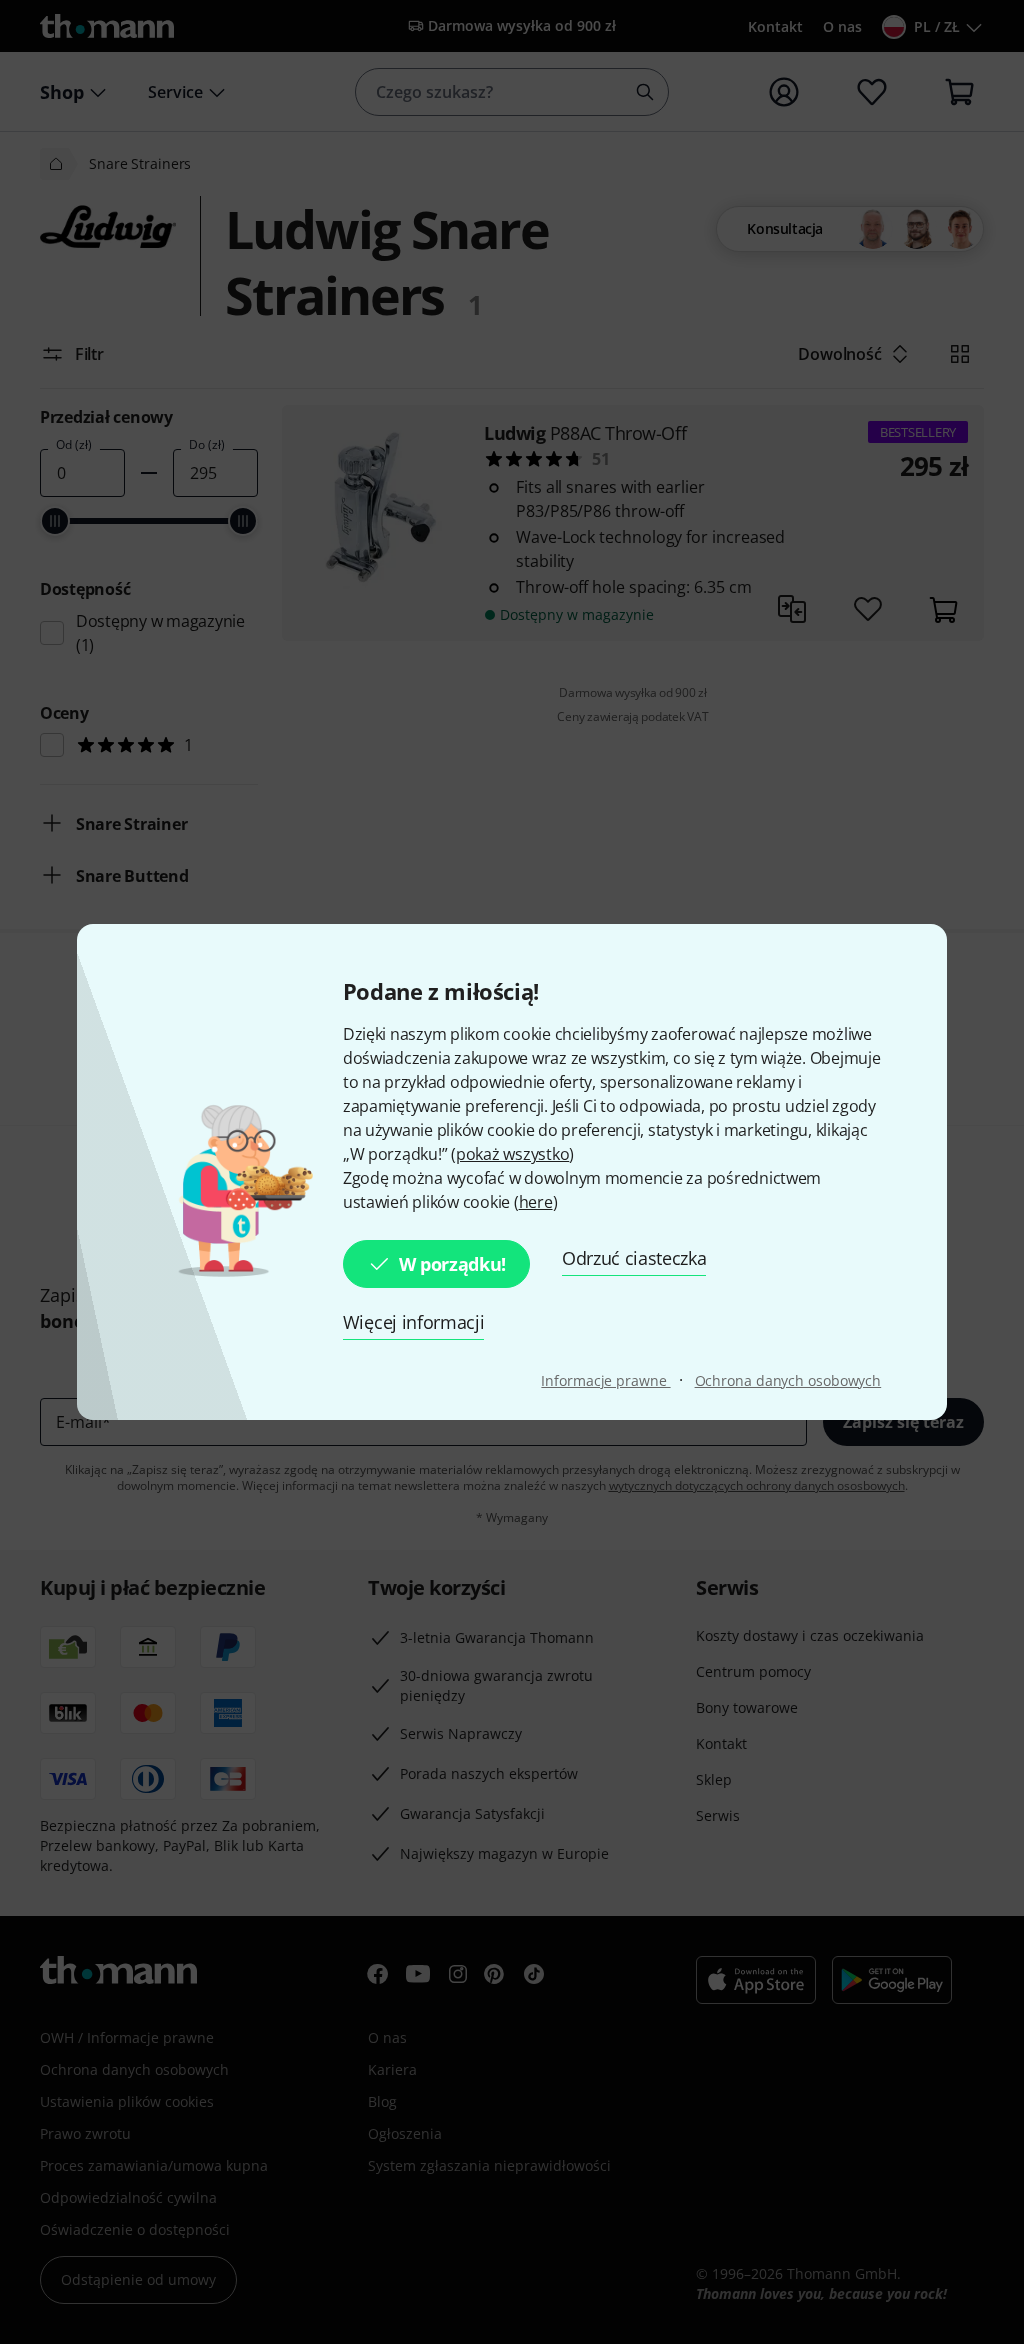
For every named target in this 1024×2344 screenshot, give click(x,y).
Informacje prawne (605, 1380)
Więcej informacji (414, 1322)
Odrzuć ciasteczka (634, 1258)
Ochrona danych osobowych (788, 1380)
